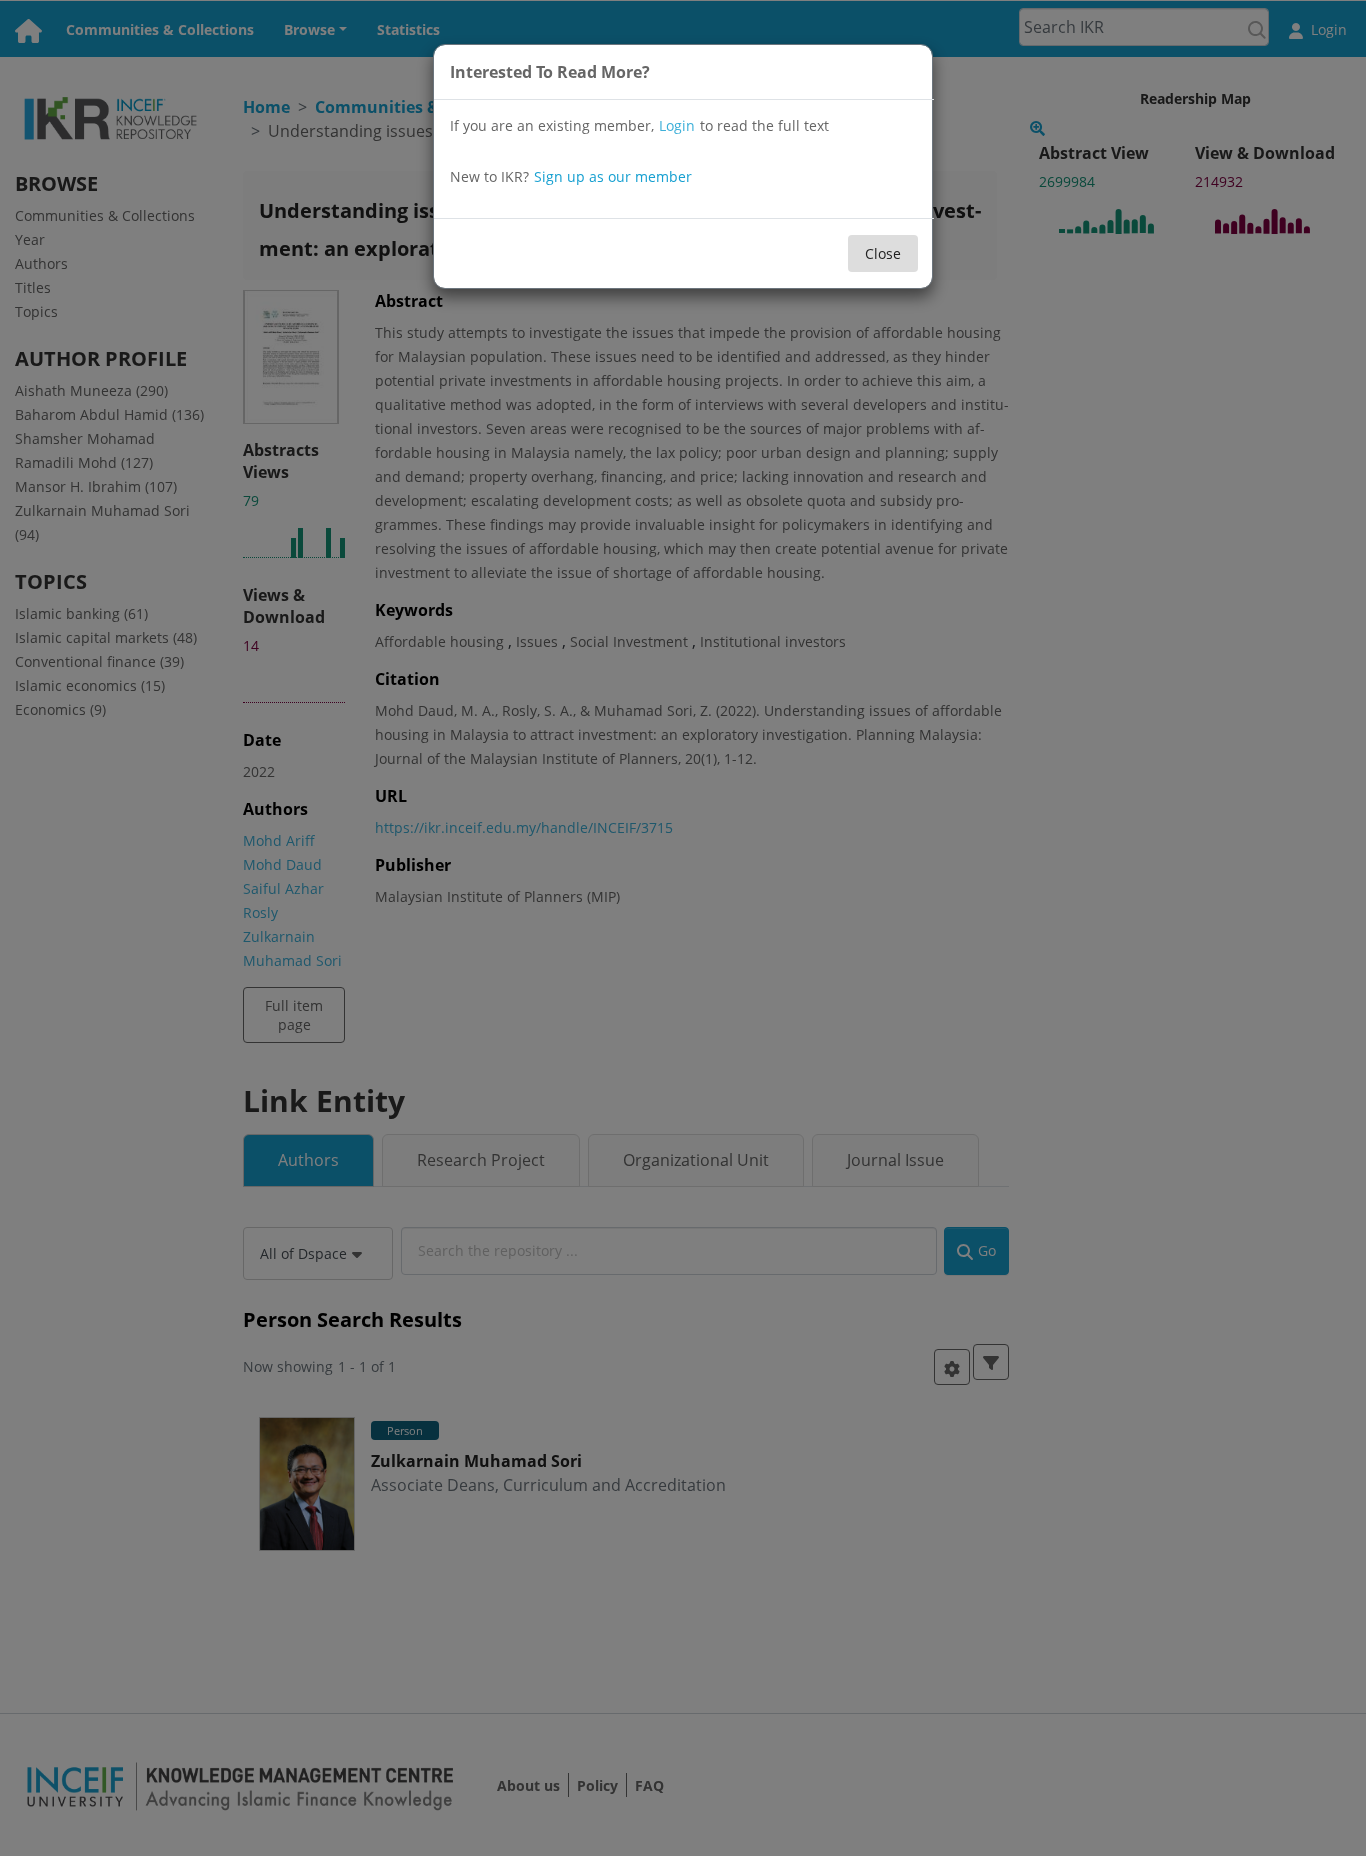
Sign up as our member (613, 176)
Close (883, 253)
